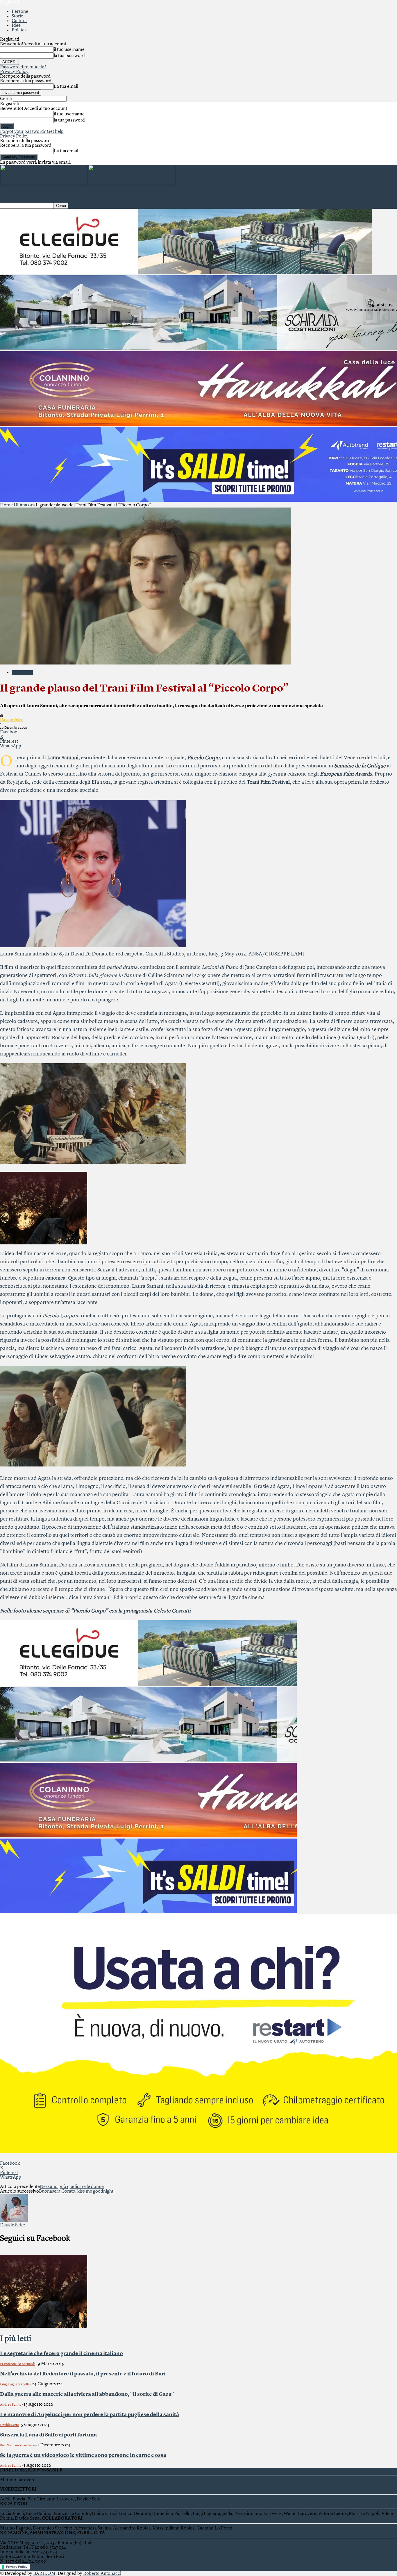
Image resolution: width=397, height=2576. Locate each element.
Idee (16, 26)
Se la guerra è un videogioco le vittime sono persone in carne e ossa (83, 2455)
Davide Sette (11, 720)
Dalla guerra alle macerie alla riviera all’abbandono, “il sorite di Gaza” (87, 2394)
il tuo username (69, 50)
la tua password (69, 56)
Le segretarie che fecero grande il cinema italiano (61, 2354)
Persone (20, 12)
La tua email (66, 87)
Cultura (19, 21)
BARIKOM (44, 2574)
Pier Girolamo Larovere (17, 2445)
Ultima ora (24, 505)
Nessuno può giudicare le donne (72, 2187)
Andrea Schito (11, 2405)
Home (6, 505)
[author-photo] (14, 2220)
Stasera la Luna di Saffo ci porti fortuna (48, 2435)
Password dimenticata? (23, 67)
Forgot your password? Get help (32, 132)
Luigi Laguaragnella (15, 2384)
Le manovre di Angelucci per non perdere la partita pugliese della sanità (90, 2415)
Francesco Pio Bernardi (18, 2364)
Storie (17, 16)
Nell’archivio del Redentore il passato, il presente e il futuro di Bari (83, 2374)
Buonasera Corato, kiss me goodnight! (77, 2191)
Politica (19, 30)
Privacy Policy (14, 72)
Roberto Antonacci (102, 2574)
